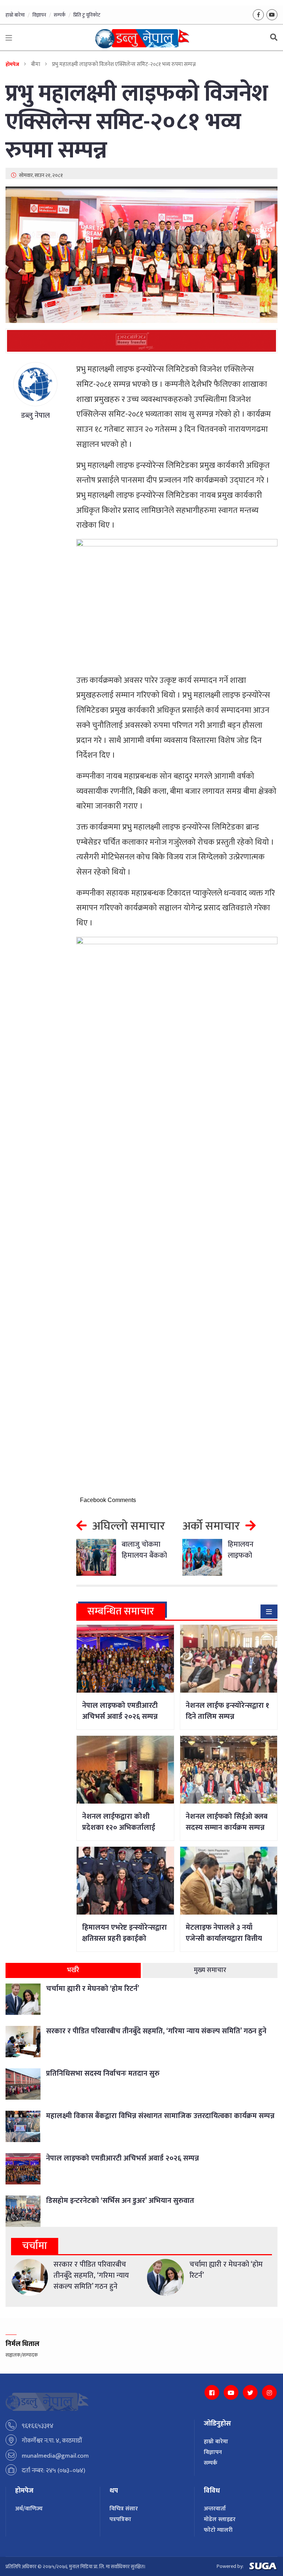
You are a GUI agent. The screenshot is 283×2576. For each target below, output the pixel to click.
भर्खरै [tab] (73, 1970)
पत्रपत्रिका (120, 2519)
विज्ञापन (39, 15)
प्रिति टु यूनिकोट (87, 15)
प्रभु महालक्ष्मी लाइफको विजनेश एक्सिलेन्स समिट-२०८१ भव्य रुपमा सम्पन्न (137, 122)
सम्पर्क (60, 15)
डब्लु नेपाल (35, 416)
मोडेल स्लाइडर (220, 2519)
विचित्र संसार (124, 2509)
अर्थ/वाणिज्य (29, 2509)
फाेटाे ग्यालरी (218, 2530)
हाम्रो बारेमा (15, 15)
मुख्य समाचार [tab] (210, 1970)
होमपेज (12, 64)
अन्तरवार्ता (215, 2509)
